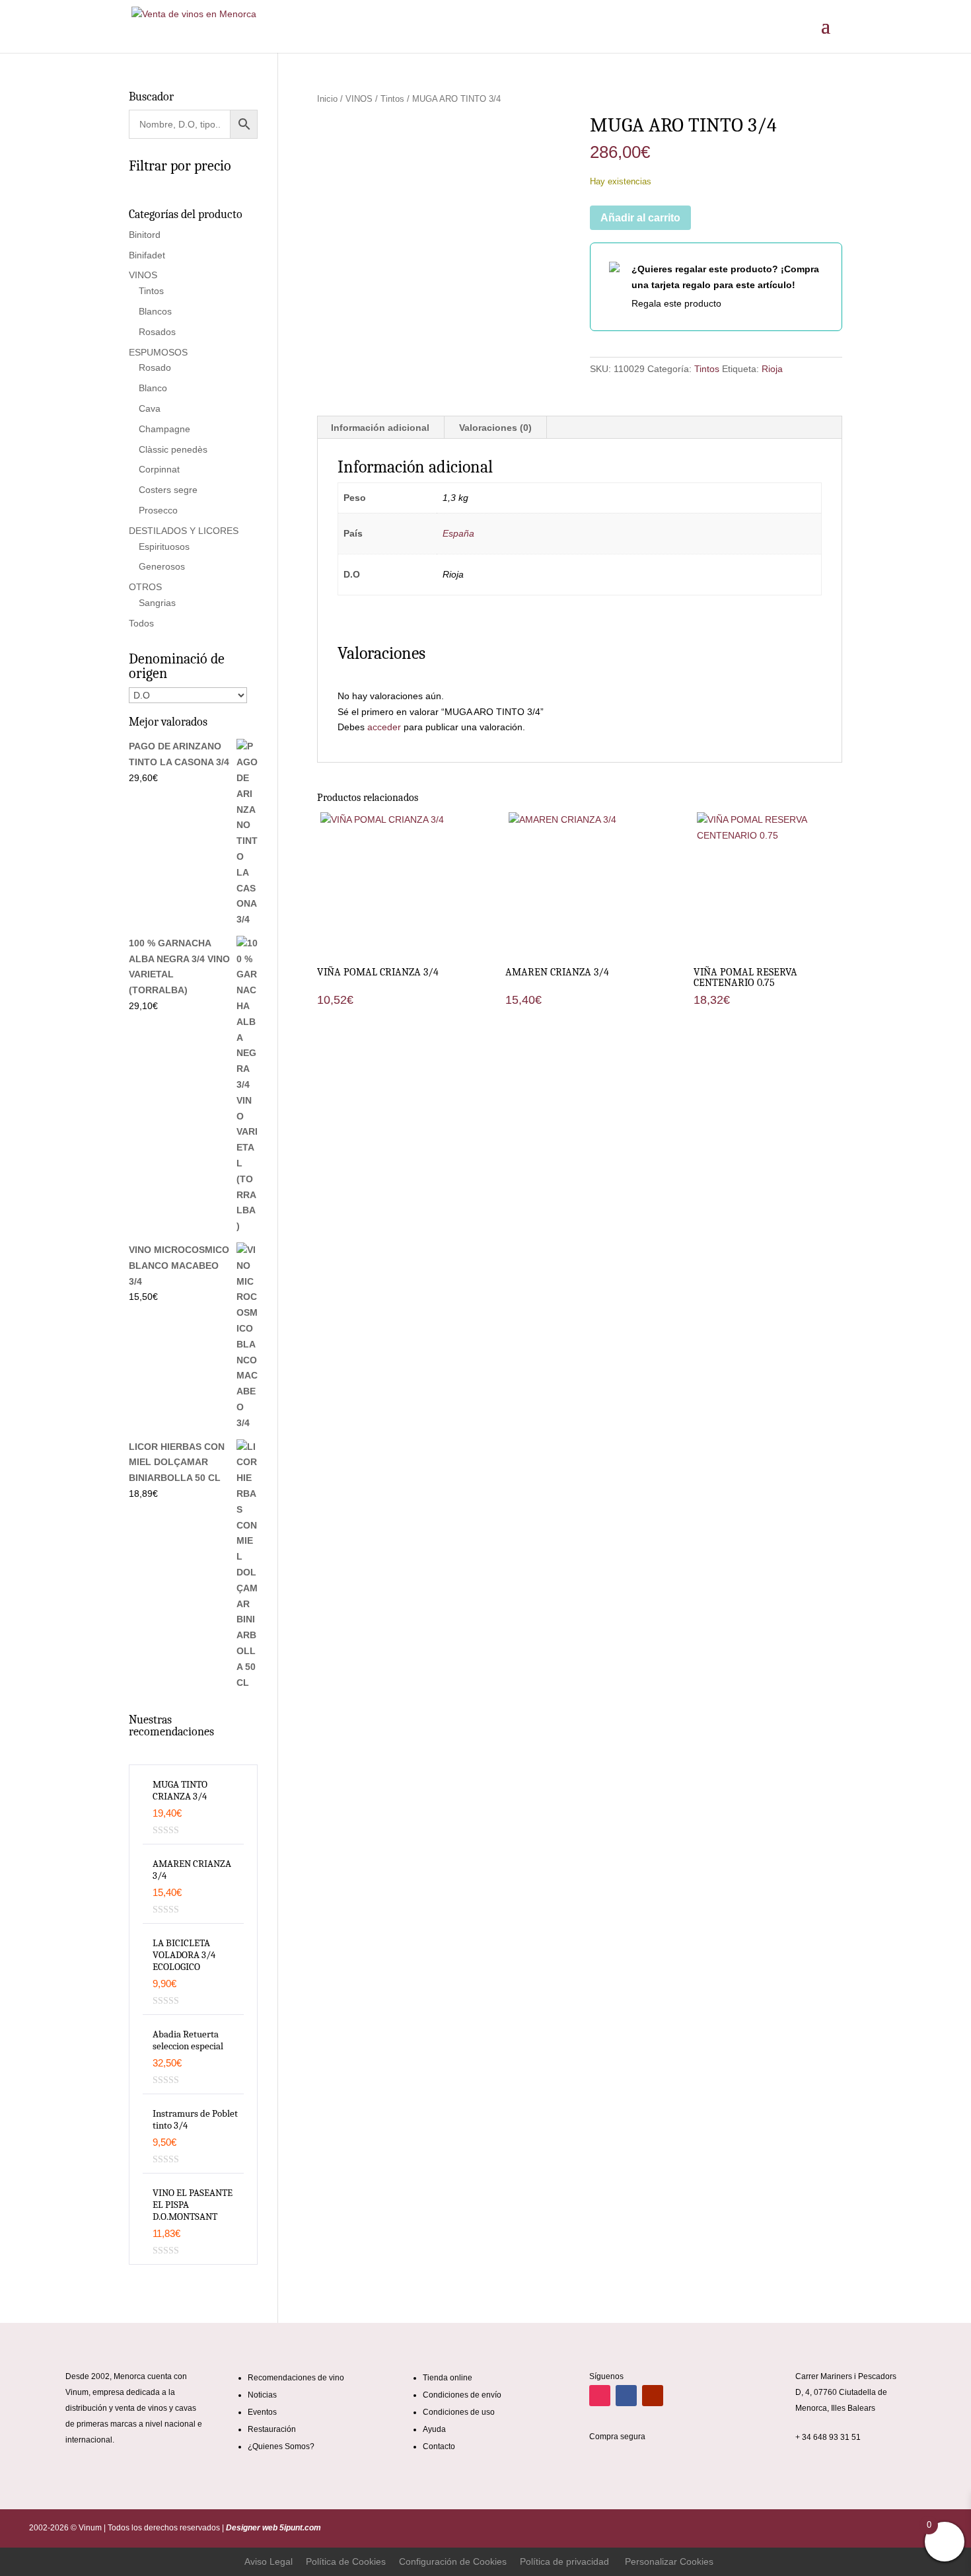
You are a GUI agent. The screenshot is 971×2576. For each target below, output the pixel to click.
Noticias (262, 2395)
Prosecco (158, 510)
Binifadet (147, 255)
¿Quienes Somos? (281, 2446)
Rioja (772, 369)
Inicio (327, 99)
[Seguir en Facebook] (626, 2396)
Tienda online (448, 2378)
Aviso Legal (269, 2561)
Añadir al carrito (640, 218)
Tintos (392, 99)
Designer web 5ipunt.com (272, 2528)
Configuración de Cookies (453, 2561)
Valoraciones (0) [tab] (495, 428)
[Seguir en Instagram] (600, 2396)
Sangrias (157, 603)
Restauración (272, 2429)
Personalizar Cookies (669, 2561)
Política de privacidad (564, 2561)
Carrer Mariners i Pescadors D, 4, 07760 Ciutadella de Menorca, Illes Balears (846, 2392)
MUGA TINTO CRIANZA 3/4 (180, 1790)
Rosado (155, 367)
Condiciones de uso (459, 2412)
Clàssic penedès (173, 449)
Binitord (145, 235)
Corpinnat (159, 469)
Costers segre (168, 490)
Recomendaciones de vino (296, 2378)
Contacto (439, 2446)
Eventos (262, 2412)
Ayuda (434, 2429)
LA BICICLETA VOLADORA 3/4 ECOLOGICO (184, 1955)
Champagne (164, 429)
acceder (384, 727)
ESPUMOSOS (158, 352)
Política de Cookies (346, 2561)
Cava (150, 408)
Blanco (153, 388)
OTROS (145, 587)
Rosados (157, 332)
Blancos (155, 311)
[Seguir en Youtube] (653, 2396)
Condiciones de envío (462, 2395)
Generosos (162, 566)
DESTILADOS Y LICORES (184, 531)
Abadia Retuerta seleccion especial (188, 2040)
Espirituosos (164, 547)
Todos (141, 623)
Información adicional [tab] (380, 428)
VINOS (359, 99)
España (458, 533)
